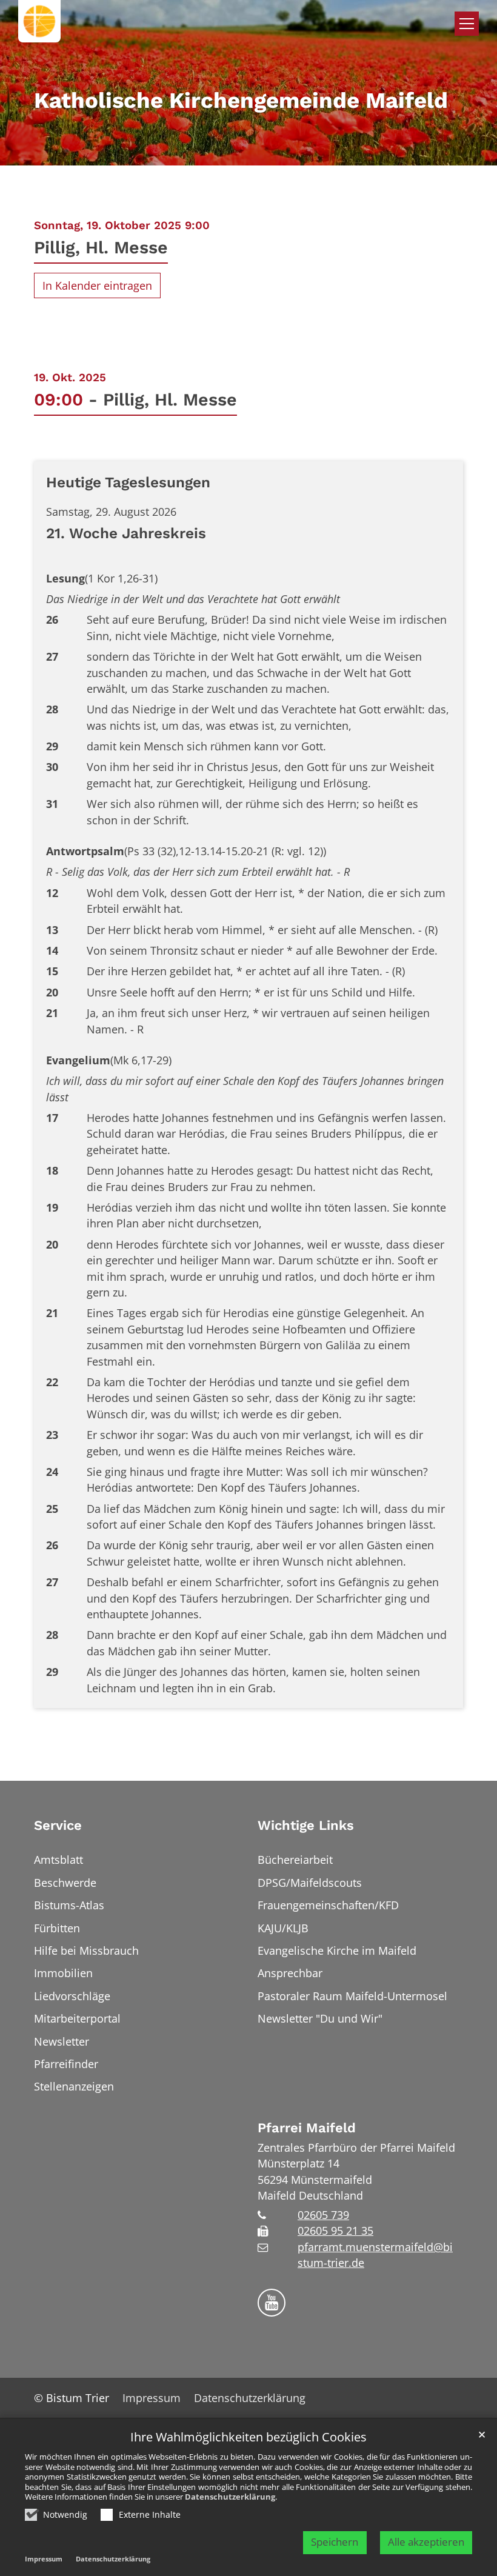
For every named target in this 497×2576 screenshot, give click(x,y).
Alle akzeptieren (426, 2542)
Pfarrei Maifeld (307, 2128)
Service (58, 1825)
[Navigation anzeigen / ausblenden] (467, 24)
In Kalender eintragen (97, 285)
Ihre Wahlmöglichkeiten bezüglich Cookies (248, 2438)
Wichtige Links (306, 1825)
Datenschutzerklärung (230, 2497)
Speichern (335, 2542)
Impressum (44, 2559)
